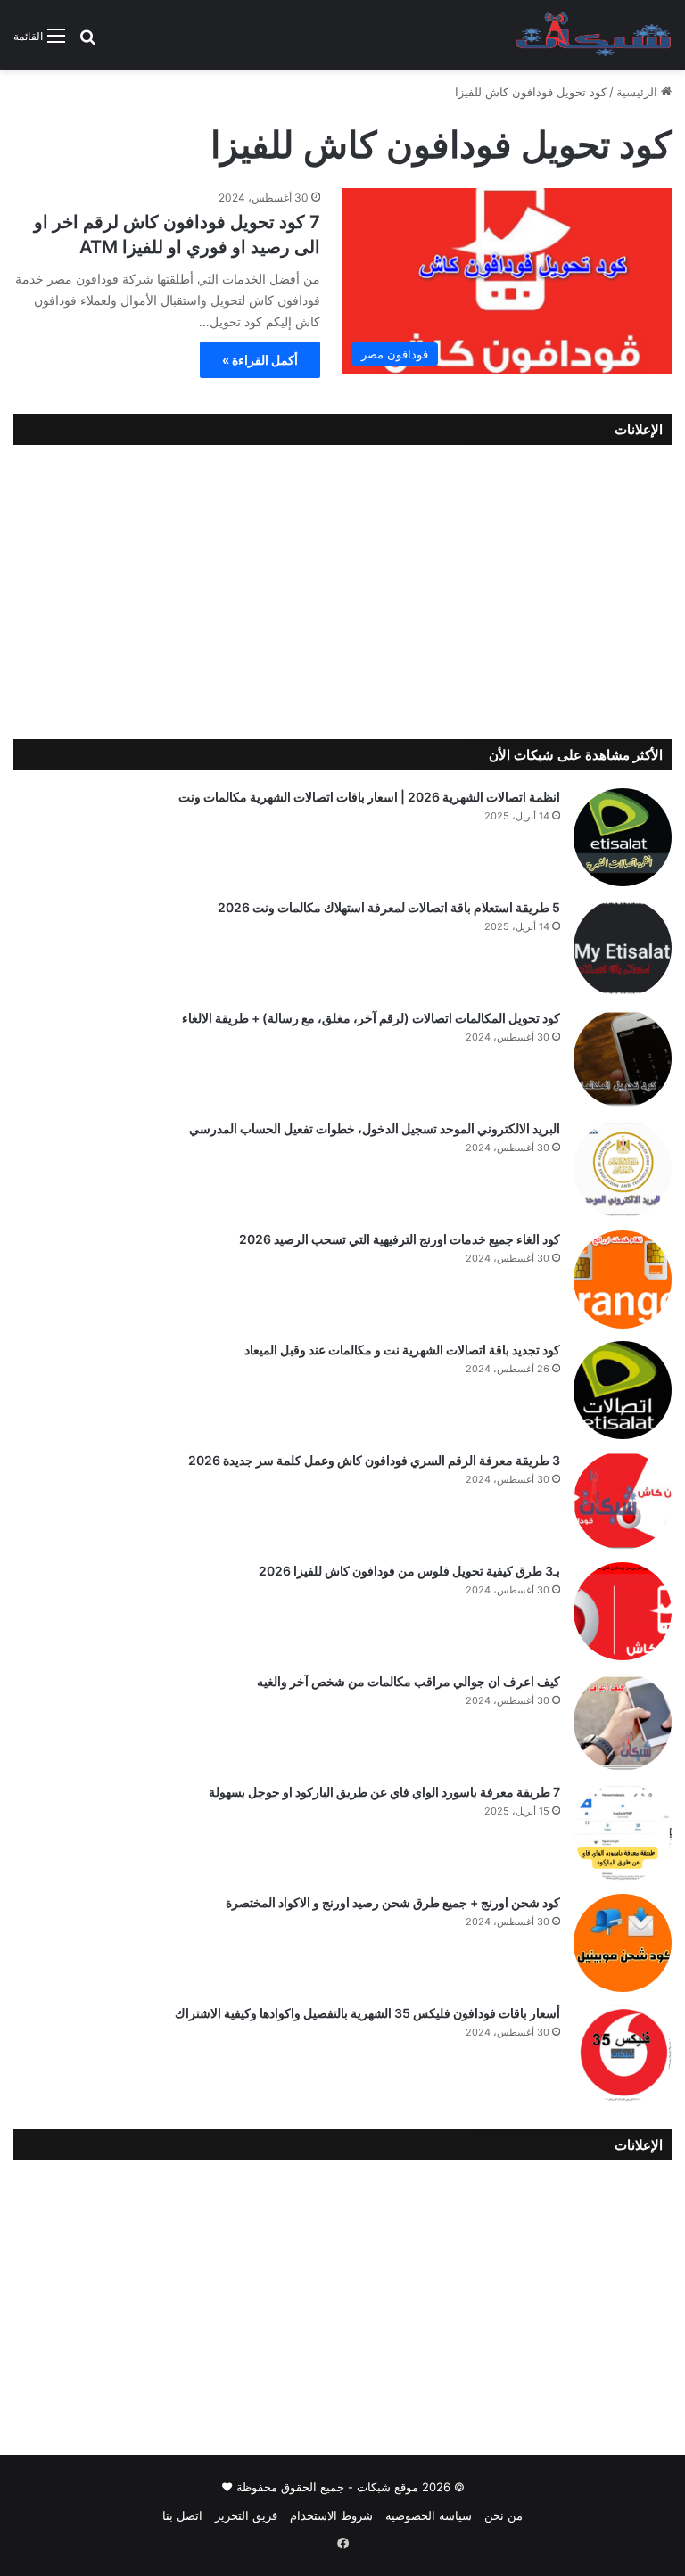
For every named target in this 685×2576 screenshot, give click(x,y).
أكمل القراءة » (260, 360)
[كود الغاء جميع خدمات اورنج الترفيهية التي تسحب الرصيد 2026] (623, 1280)
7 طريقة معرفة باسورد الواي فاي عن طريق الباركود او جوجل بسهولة (384, 1792)
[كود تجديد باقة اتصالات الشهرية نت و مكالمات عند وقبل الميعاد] (623, 1390)
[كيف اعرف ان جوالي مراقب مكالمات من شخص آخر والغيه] (623, 1722)
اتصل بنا (182, 2515)
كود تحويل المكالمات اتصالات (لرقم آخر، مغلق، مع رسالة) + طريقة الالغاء (371, 1018)
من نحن (503, 2515)
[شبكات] (594, 35)
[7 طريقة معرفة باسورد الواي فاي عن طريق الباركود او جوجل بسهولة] (623, 1832)
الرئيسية (639, 92)
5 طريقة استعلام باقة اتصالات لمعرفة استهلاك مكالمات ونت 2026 (389, 907)
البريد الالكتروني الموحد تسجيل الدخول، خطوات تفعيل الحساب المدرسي (375, 1128)
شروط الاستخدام (331, 2515)
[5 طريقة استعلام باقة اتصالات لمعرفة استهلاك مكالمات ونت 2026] (623, 948)
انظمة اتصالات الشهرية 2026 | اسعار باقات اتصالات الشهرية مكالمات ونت (369, 797)
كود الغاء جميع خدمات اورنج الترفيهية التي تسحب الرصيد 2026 (400, 1239)
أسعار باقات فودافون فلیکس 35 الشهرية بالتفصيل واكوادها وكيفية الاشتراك (367, 2013)
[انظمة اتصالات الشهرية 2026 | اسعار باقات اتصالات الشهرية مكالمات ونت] (623, 837)
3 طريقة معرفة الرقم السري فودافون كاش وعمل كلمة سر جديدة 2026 (374, 1460)
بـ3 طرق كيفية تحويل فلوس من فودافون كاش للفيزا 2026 (409, 1571)
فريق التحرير (246, 2515)
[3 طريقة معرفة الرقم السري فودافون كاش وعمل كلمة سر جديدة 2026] (623, 1501)
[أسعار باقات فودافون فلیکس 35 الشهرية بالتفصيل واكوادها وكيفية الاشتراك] (623, 2053)
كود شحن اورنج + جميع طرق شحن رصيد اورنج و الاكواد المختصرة (393, 1902)
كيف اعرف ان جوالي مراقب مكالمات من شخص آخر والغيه (409, 1681)
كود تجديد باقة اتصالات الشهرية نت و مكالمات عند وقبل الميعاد (402, 1350)
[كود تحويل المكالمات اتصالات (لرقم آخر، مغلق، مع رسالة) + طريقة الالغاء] (623, 1058)
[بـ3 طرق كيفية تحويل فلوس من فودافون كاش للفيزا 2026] (623, 1611)
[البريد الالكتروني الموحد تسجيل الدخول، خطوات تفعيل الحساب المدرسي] (623, 1169)
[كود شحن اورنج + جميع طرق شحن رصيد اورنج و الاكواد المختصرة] (623, 1943)
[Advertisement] (342, 588)
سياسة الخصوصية (429, 2515)
